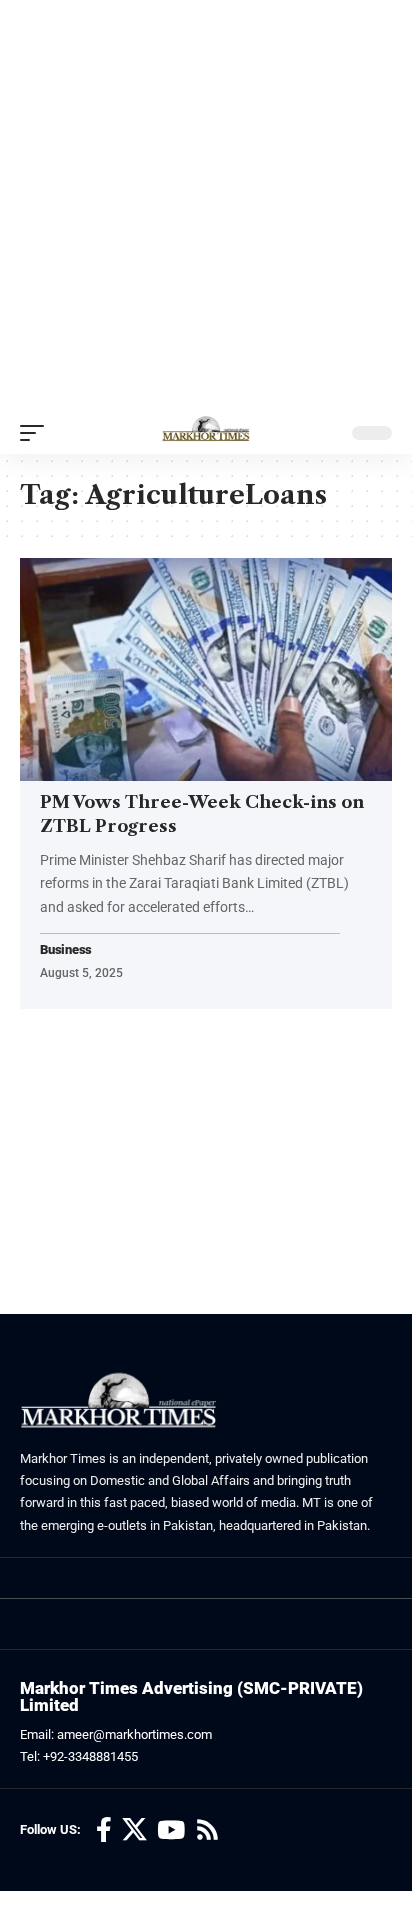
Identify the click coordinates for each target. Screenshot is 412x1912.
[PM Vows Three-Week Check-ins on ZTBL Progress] (206, 669)
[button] (37, 433)
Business (66, 950)
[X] (134, 1830)
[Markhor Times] (206, 433)
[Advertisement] (206, 206)
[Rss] (207, 1830)
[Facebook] (104, 1830)
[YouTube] (171, 1830)
